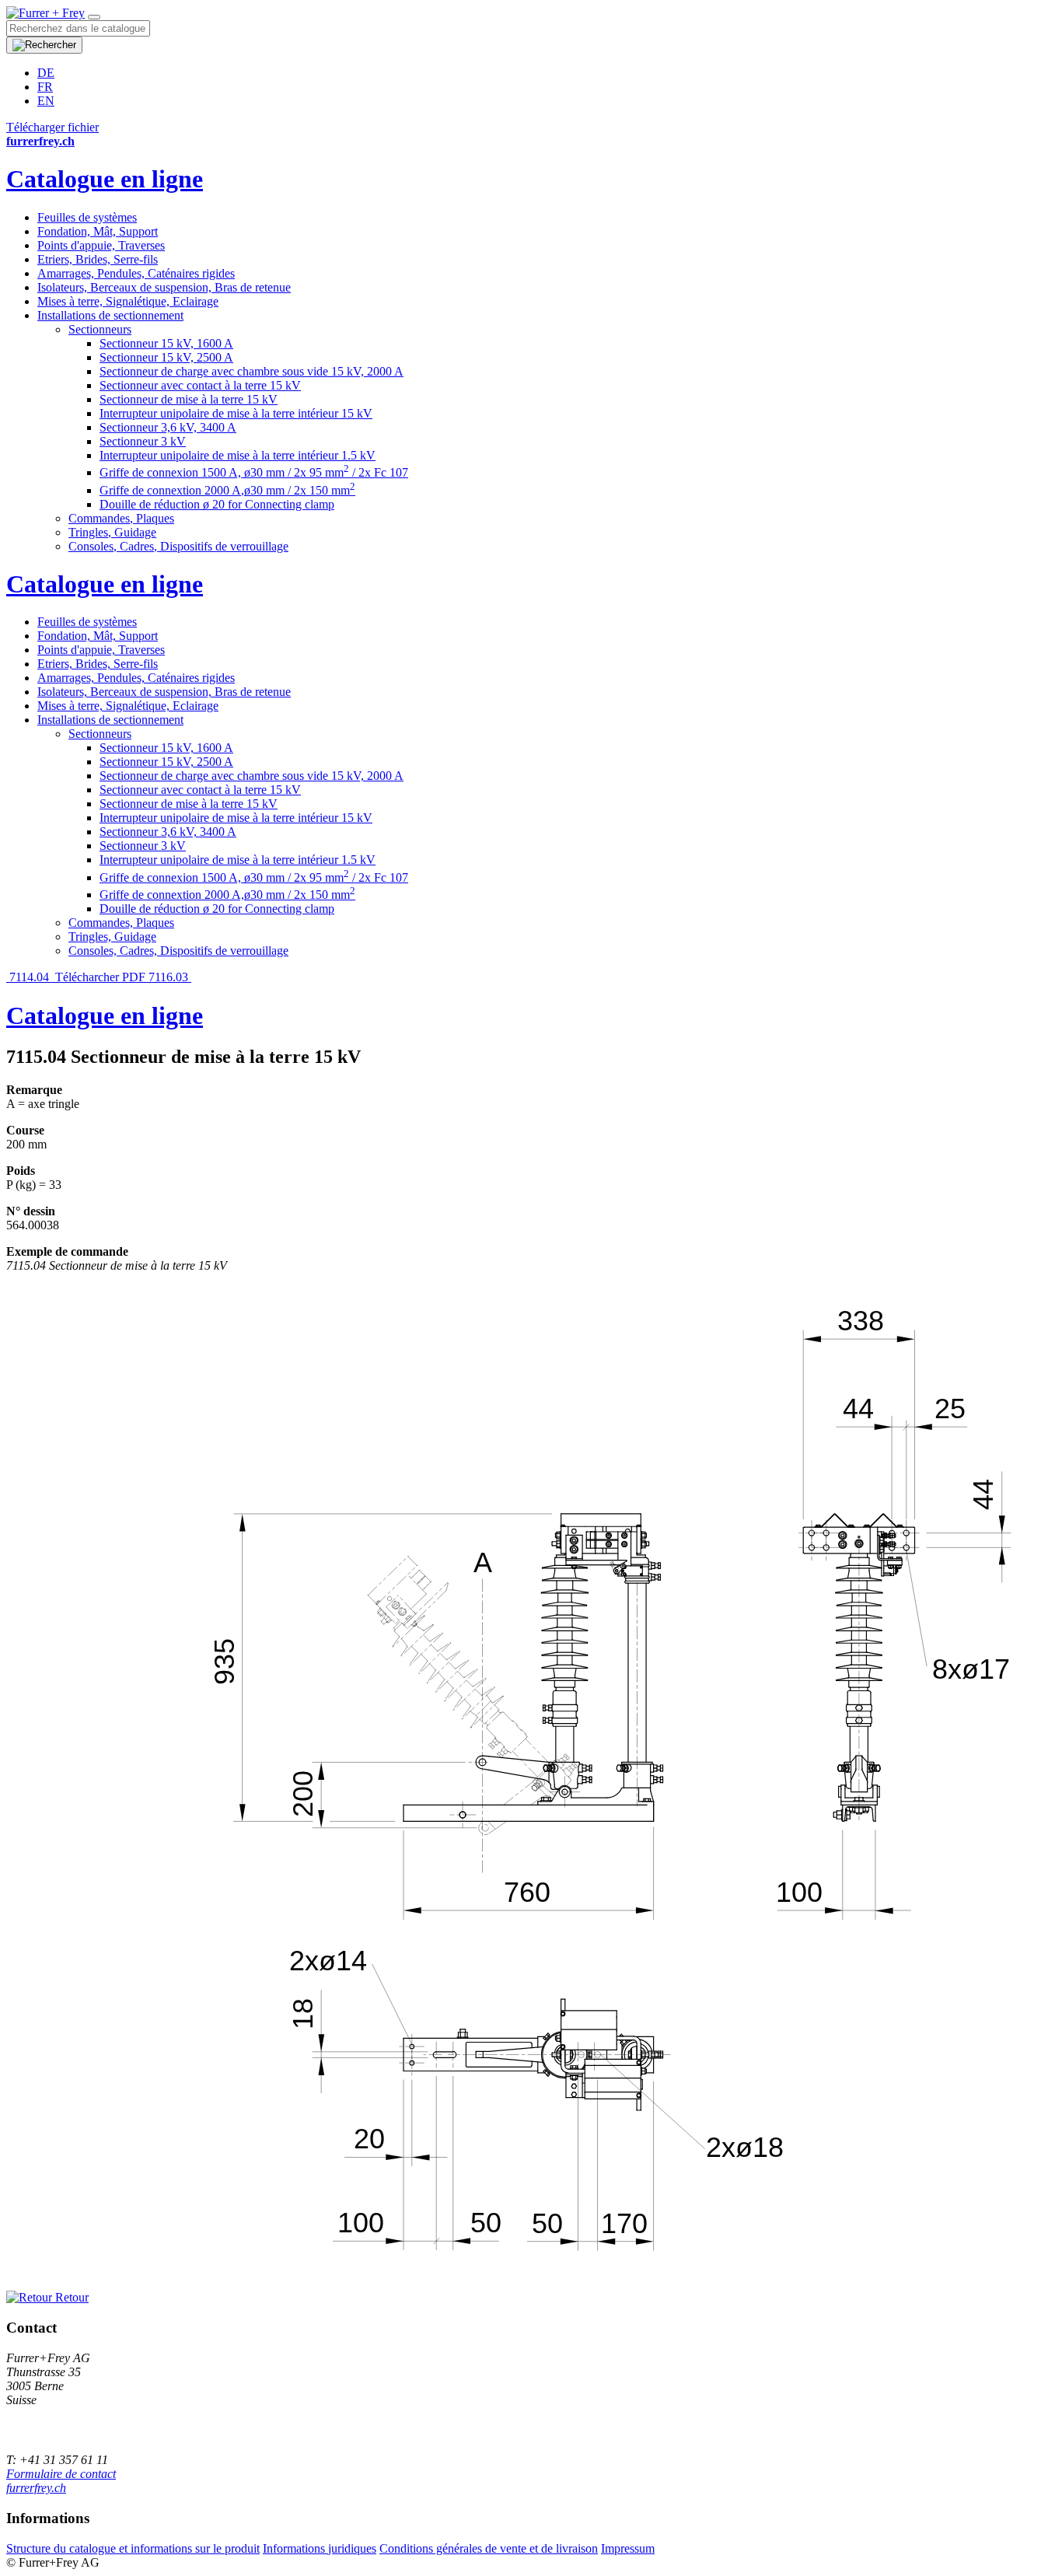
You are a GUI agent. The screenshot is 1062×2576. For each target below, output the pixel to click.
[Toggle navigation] (94, 17)
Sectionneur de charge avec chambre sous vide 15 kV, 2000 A (252, 371)
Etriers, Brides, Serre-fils (98, 259)
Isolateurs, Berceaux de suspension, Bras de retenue (164, 287)
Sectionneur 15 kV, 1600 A (166, 343)
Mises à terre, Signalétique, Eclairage (128, 301)
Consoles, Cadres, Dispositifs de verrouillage (178, 546)
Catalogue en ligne (105, 179)
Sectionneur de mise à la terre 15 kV (189, 399)
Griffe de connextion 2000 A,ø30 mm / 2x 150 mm (227, 490)
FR (45, 87)
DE (46, 73)
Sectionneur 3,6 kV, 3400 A (168, 427)
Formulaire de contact (61, 2474)
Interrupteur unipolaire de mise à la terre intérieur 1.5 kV (238, 455)
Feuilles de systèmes (87, 217)
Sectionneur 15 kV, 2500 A (166, 357)
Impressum (628, 2548)
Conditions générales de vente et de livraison (489, 2548)
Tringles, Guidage (112, 532)
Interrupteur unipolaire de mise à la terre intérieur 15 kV (236, 413)
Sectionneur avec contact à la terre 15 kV (200, 385)
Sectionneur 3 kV (143, 441)
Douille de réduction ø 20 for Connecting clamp (217, 504)
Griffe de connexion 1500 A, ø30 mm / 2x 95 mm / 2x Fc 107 (254, 472)
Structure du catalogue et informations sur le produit (133, 2548)
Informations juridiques (320, 2548)
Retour (70, 2297)
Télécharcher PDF (100, 977)
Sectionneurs (100, 329)
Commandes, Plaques (121, 518)
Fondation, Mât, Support (98, 231)
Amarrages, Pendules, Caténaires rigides (136, 273)
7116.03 (170, 977)
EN (46, 101)
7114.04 (29, 977)
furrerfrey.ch (36, 2488)
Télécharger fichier (52, 127)
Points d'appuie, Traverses (101, 245)
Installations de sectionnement (110, 315)
